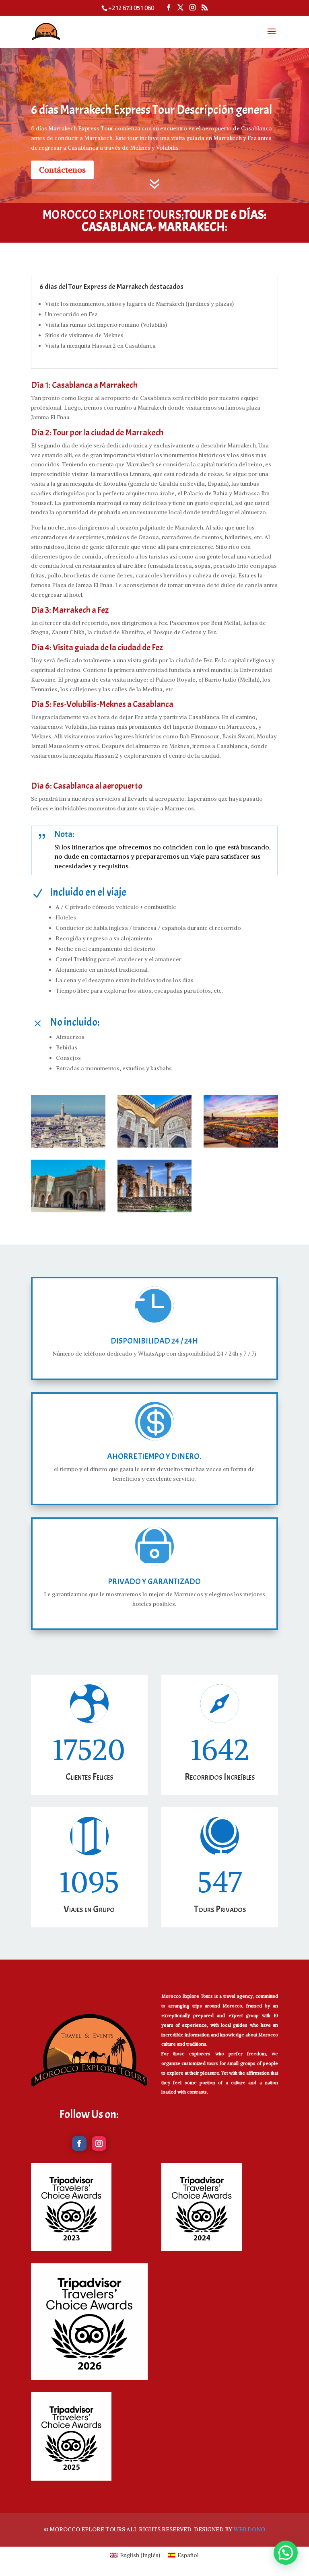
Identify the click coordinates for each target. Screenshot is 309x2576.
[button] (286, 2553)
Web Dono (249, 2529)
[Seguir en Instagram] (99, 2143)
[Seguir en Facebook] (79, 2143)
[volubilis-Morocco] (155, 1212)
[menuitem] (135, 2555)
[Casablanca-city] (68, 1148)
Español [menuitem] (188, 2555)
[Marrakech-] (241, 1148)
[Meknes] (68, 1212)
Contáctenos (62, 170)
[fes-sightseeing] (155, 1148)
